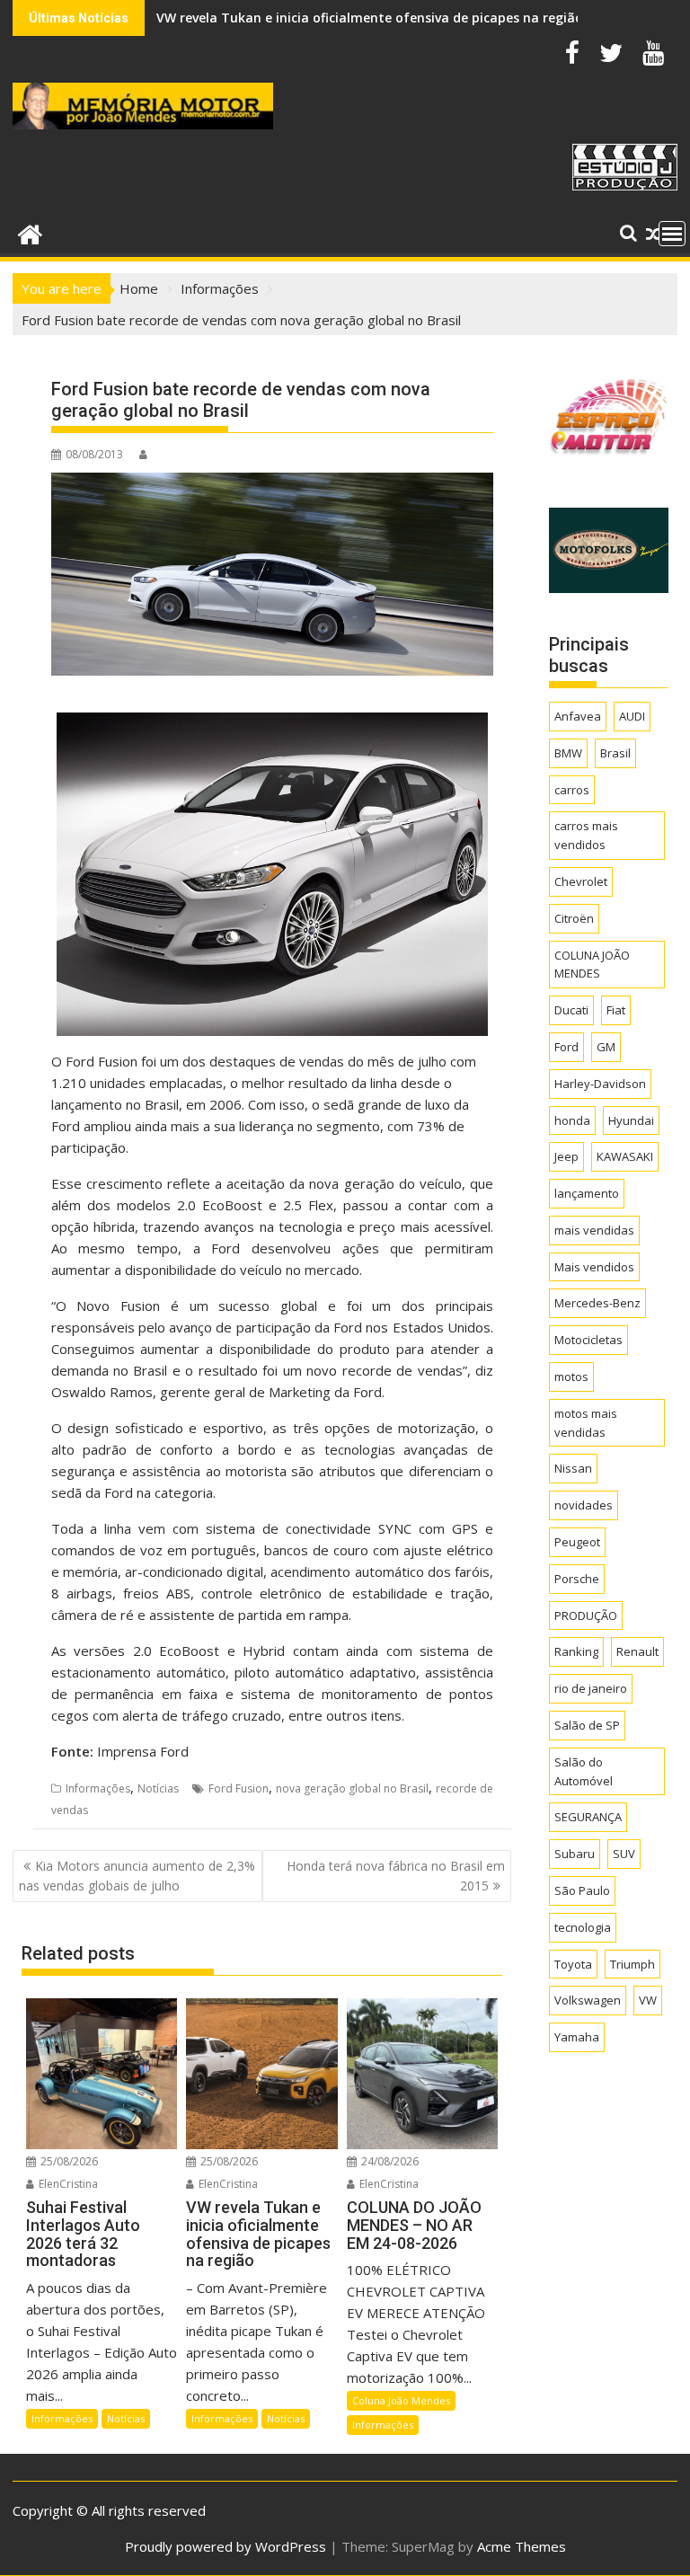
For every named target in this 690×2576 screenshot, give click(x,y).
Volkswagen (588, 2000)
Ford (566, 1047)
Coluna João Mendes (401, 2400)
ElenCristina (67, 2184)
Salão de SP (587, 1725)
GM (606, 1047)
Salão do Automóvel (584, 1771)
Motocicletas (588, 1340)
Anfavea (578, 716)
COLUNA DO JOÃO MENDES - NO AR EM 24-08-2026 (312, 18)
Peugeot (577, 1542)
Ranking (576, 1651)
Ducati (571, 1010)
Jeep (566, 1156)
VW (648, 2000)
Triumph (632, 1964)
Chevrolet (581, 881)
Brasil (615, 753)
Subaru (575, 1854)
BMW (568, 753)
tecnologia (583, 1927)
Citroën (574, 918)
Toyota (573, 1964)
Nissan (573, 1468)
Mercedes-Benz (597, 1303)
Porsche (577, 1579)
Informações (98, 1788)
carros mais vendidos (586, 835)
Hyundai (631, 1120)
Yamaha (577, 2037)
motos (571, 1377)
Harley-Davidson (600, 1084)
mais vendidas (594, 1230)
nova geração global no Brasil (352, 1788)
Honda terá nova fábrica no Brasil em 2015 (396, 1876)
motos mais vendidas (586, 1423)
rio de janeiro (591, 1688)
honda (572, 1120)
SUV (624, 1854)
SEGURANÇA (588, 1817)
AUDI (632, 716)
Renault (637, 1651)
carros (572, 790)
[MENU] (672, 234)
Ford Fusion (239, 1788)
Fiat (616, 1010)
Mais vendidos (594, 1267)
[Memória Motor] (30, 232)
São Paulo (582, 1890)
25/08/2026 (68, 2161)
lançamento (587, 1193)
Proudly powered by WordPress (226, 2546)
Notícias (158, 1788)
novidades (584, 1505)
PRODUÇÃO (586, 1616)
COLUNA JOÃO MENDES (592, 965)
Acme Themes (522, 2546)
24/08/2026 (389, 2161)
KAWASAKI (625, 1156)
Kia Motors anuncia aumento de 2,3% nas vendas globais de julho (137, 1876)
